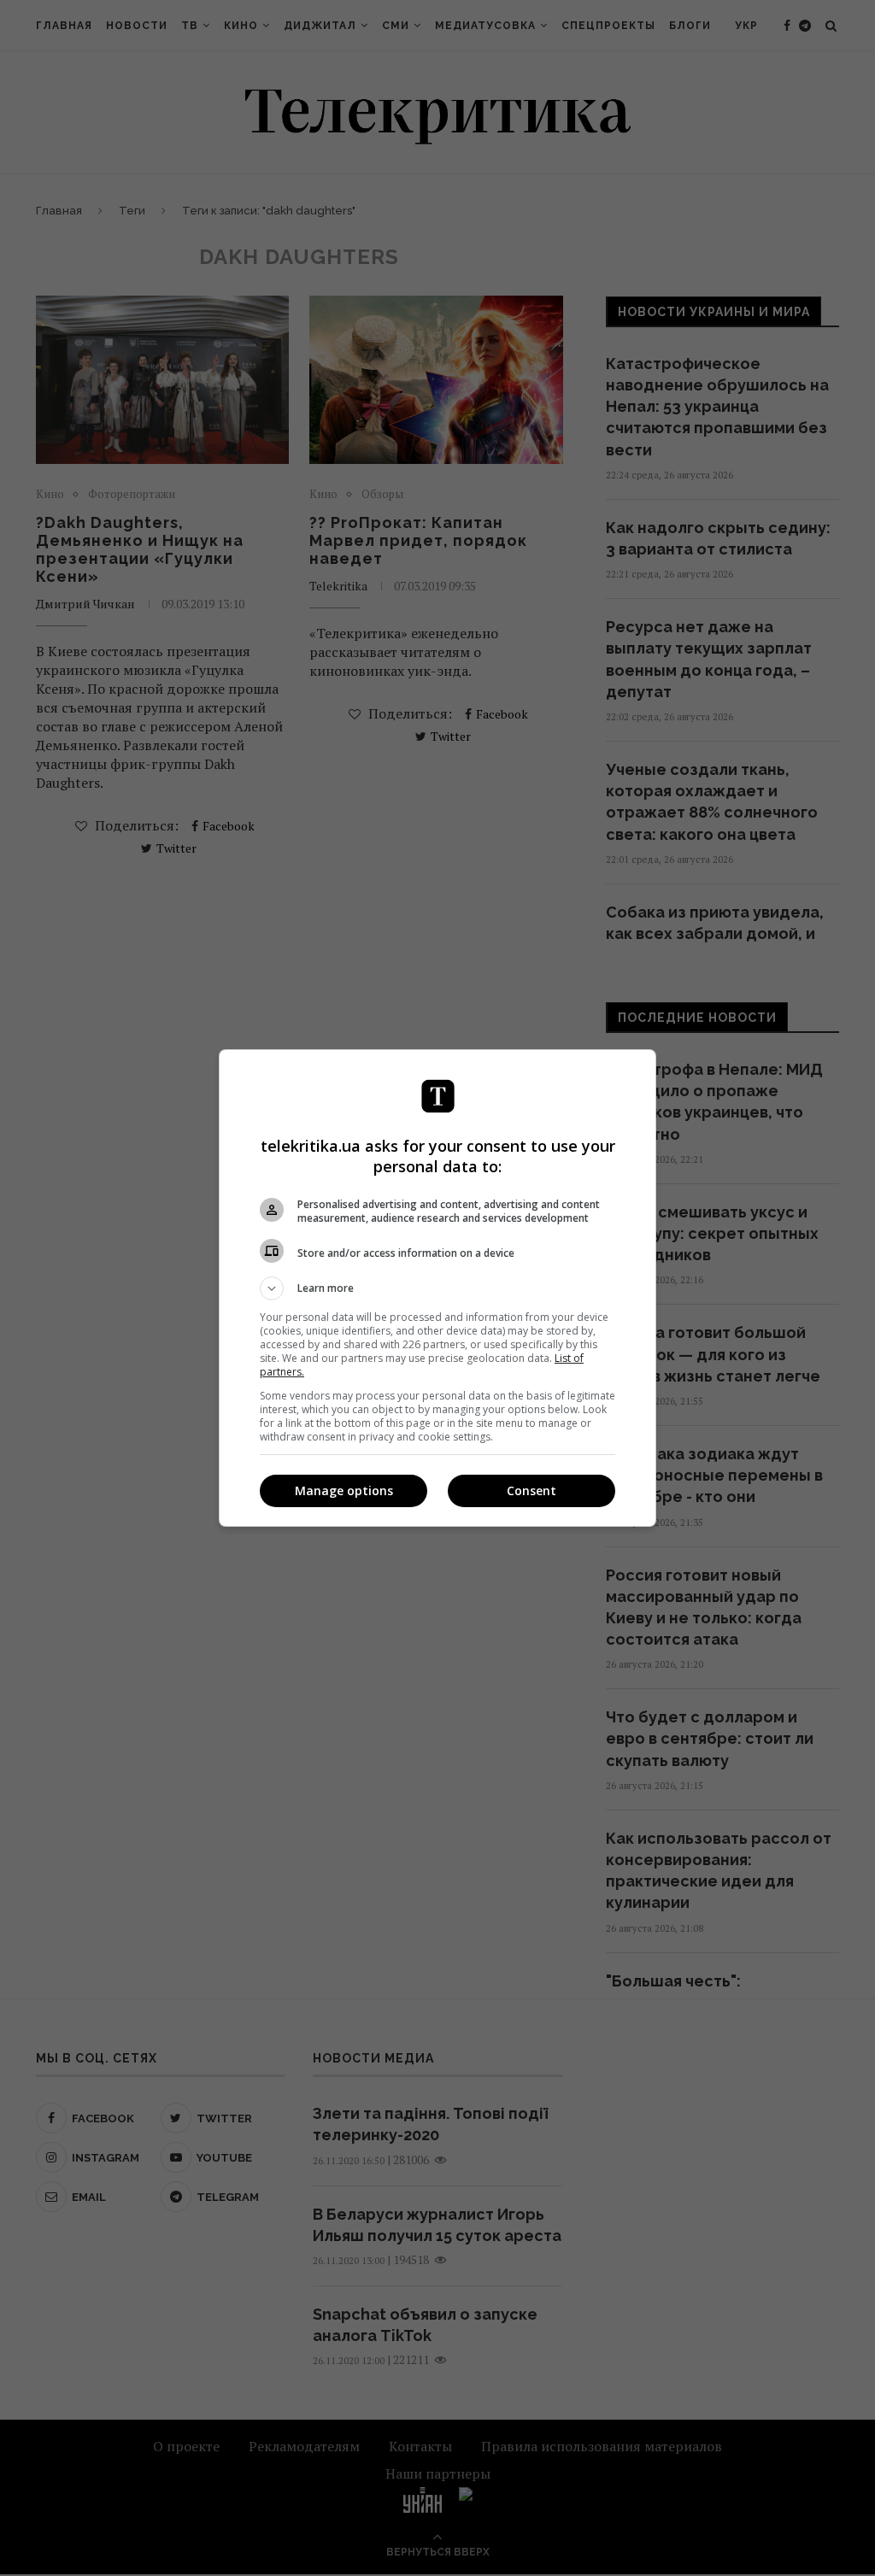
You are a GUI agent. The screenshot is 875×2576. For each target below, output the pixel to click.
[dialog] (437, 1288)
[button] (437, 1288)
